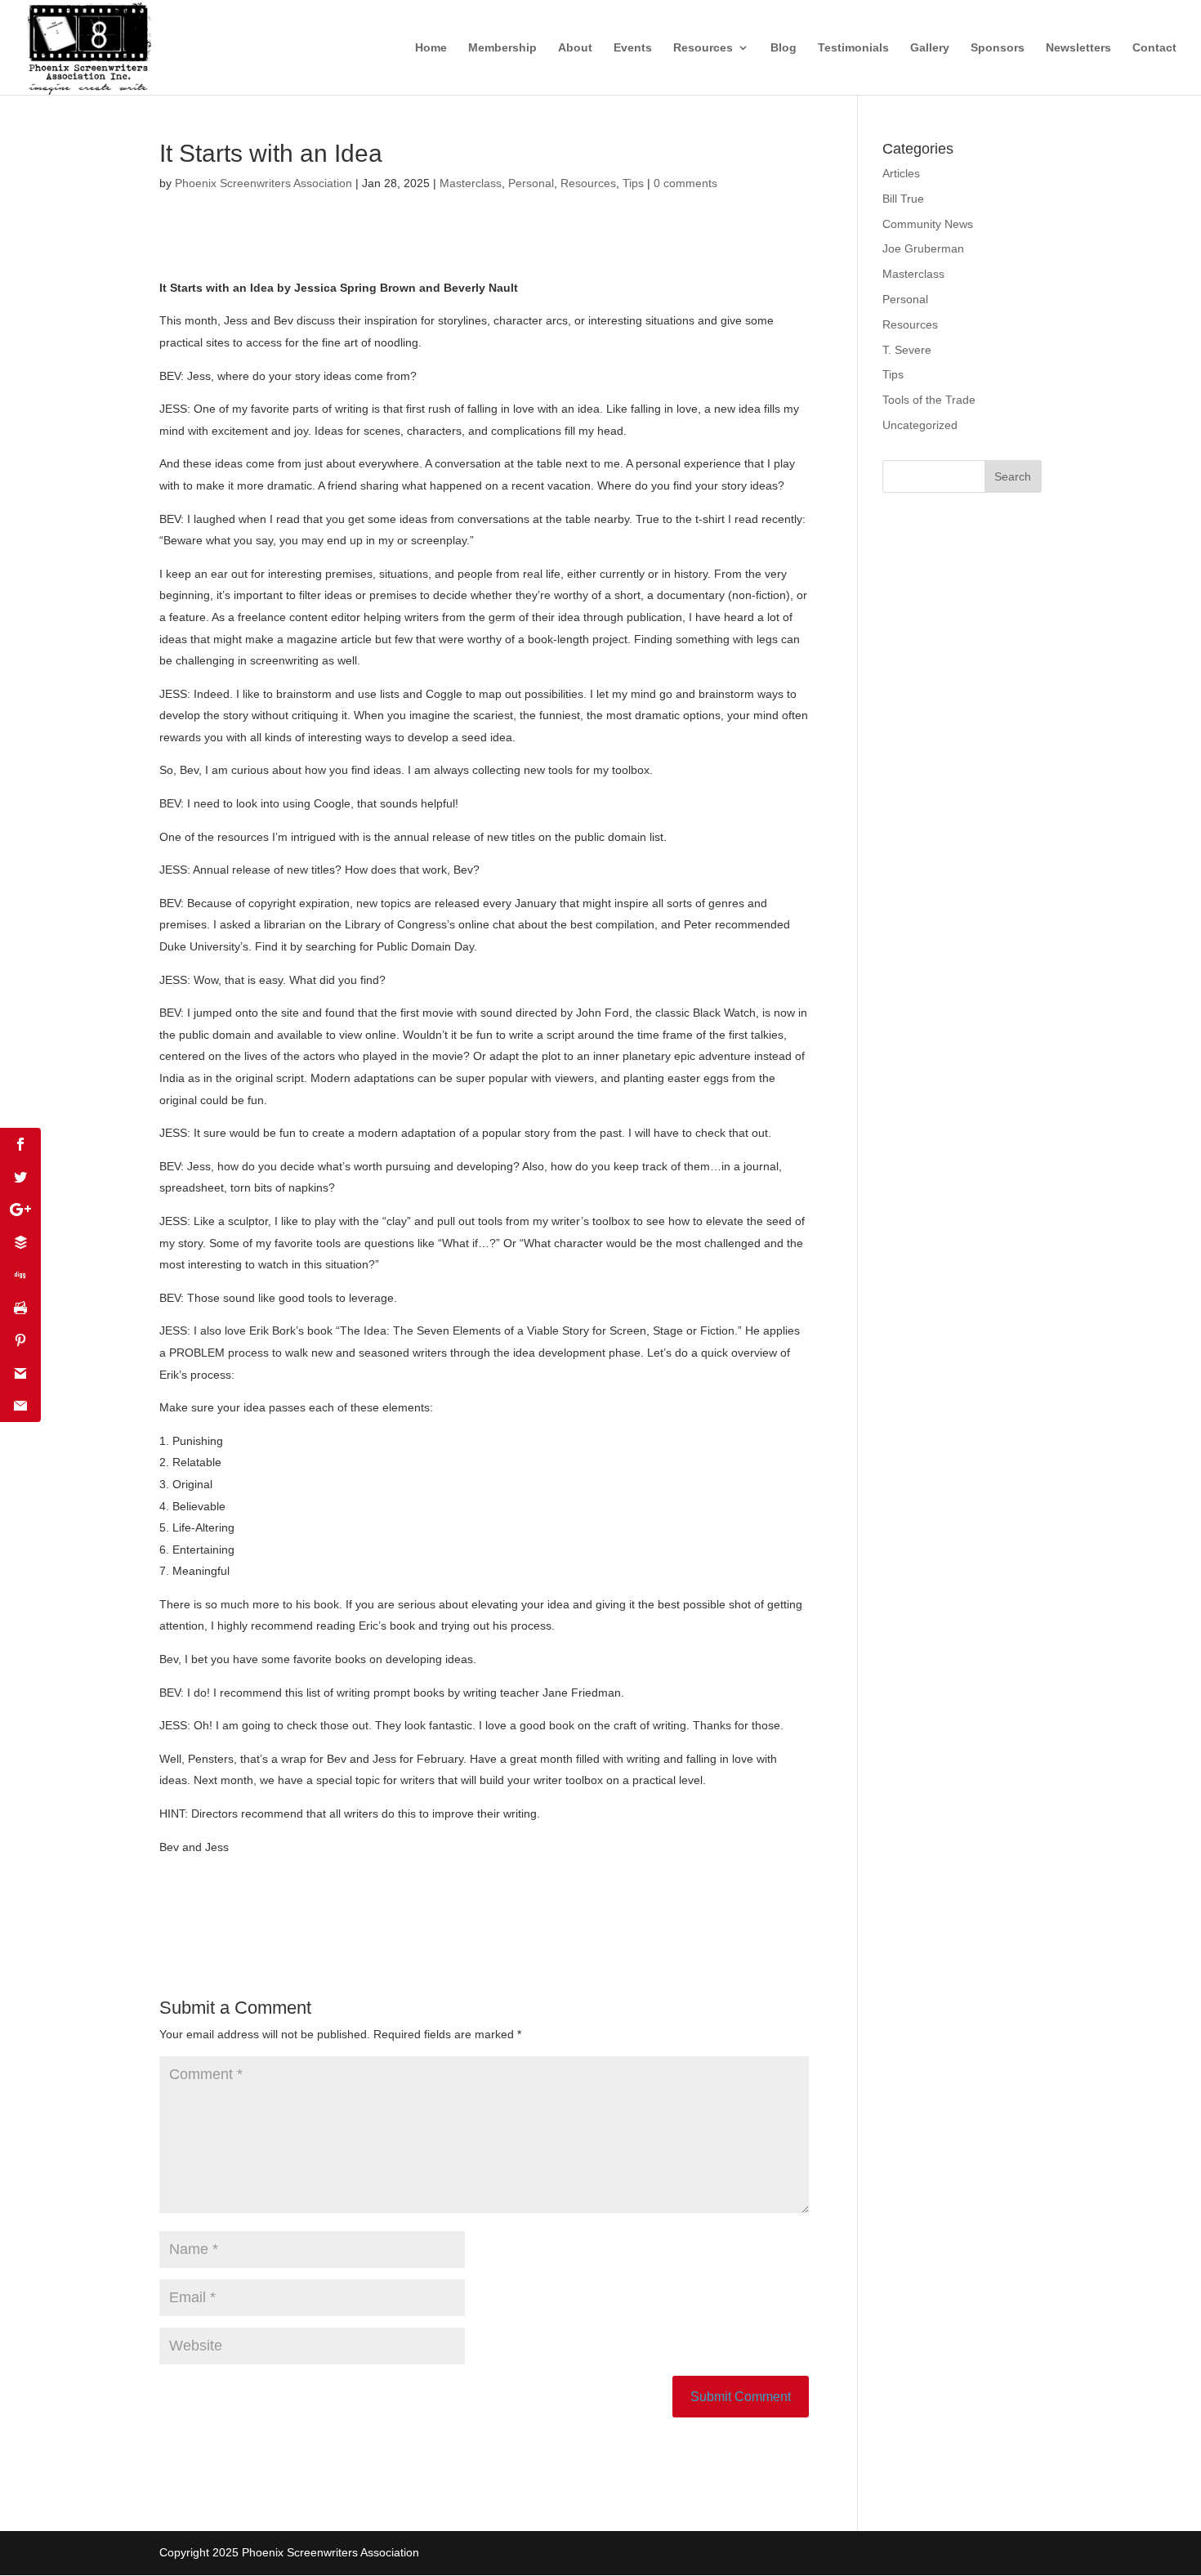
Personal (531, 183)
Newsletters (1078, 48)
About (575, 48)
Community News (928, 224)
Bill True (903, 199)
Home (431, 48)
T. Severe (907, 350)
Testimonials (853, 48)
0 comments (685, 183)
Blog (784, 48)
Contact (1154, 48)
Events (633, 48)
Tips (633, 183)
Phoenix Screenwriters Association (263, 183)
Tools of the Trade (929, 400)
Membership (502, 48)
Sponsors (998, 48)
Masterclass (471, 183)
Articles (901, 173)
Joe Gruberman (923, 248)
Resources (703, 48)
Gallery (930, 48)
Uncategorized (920, 425)
